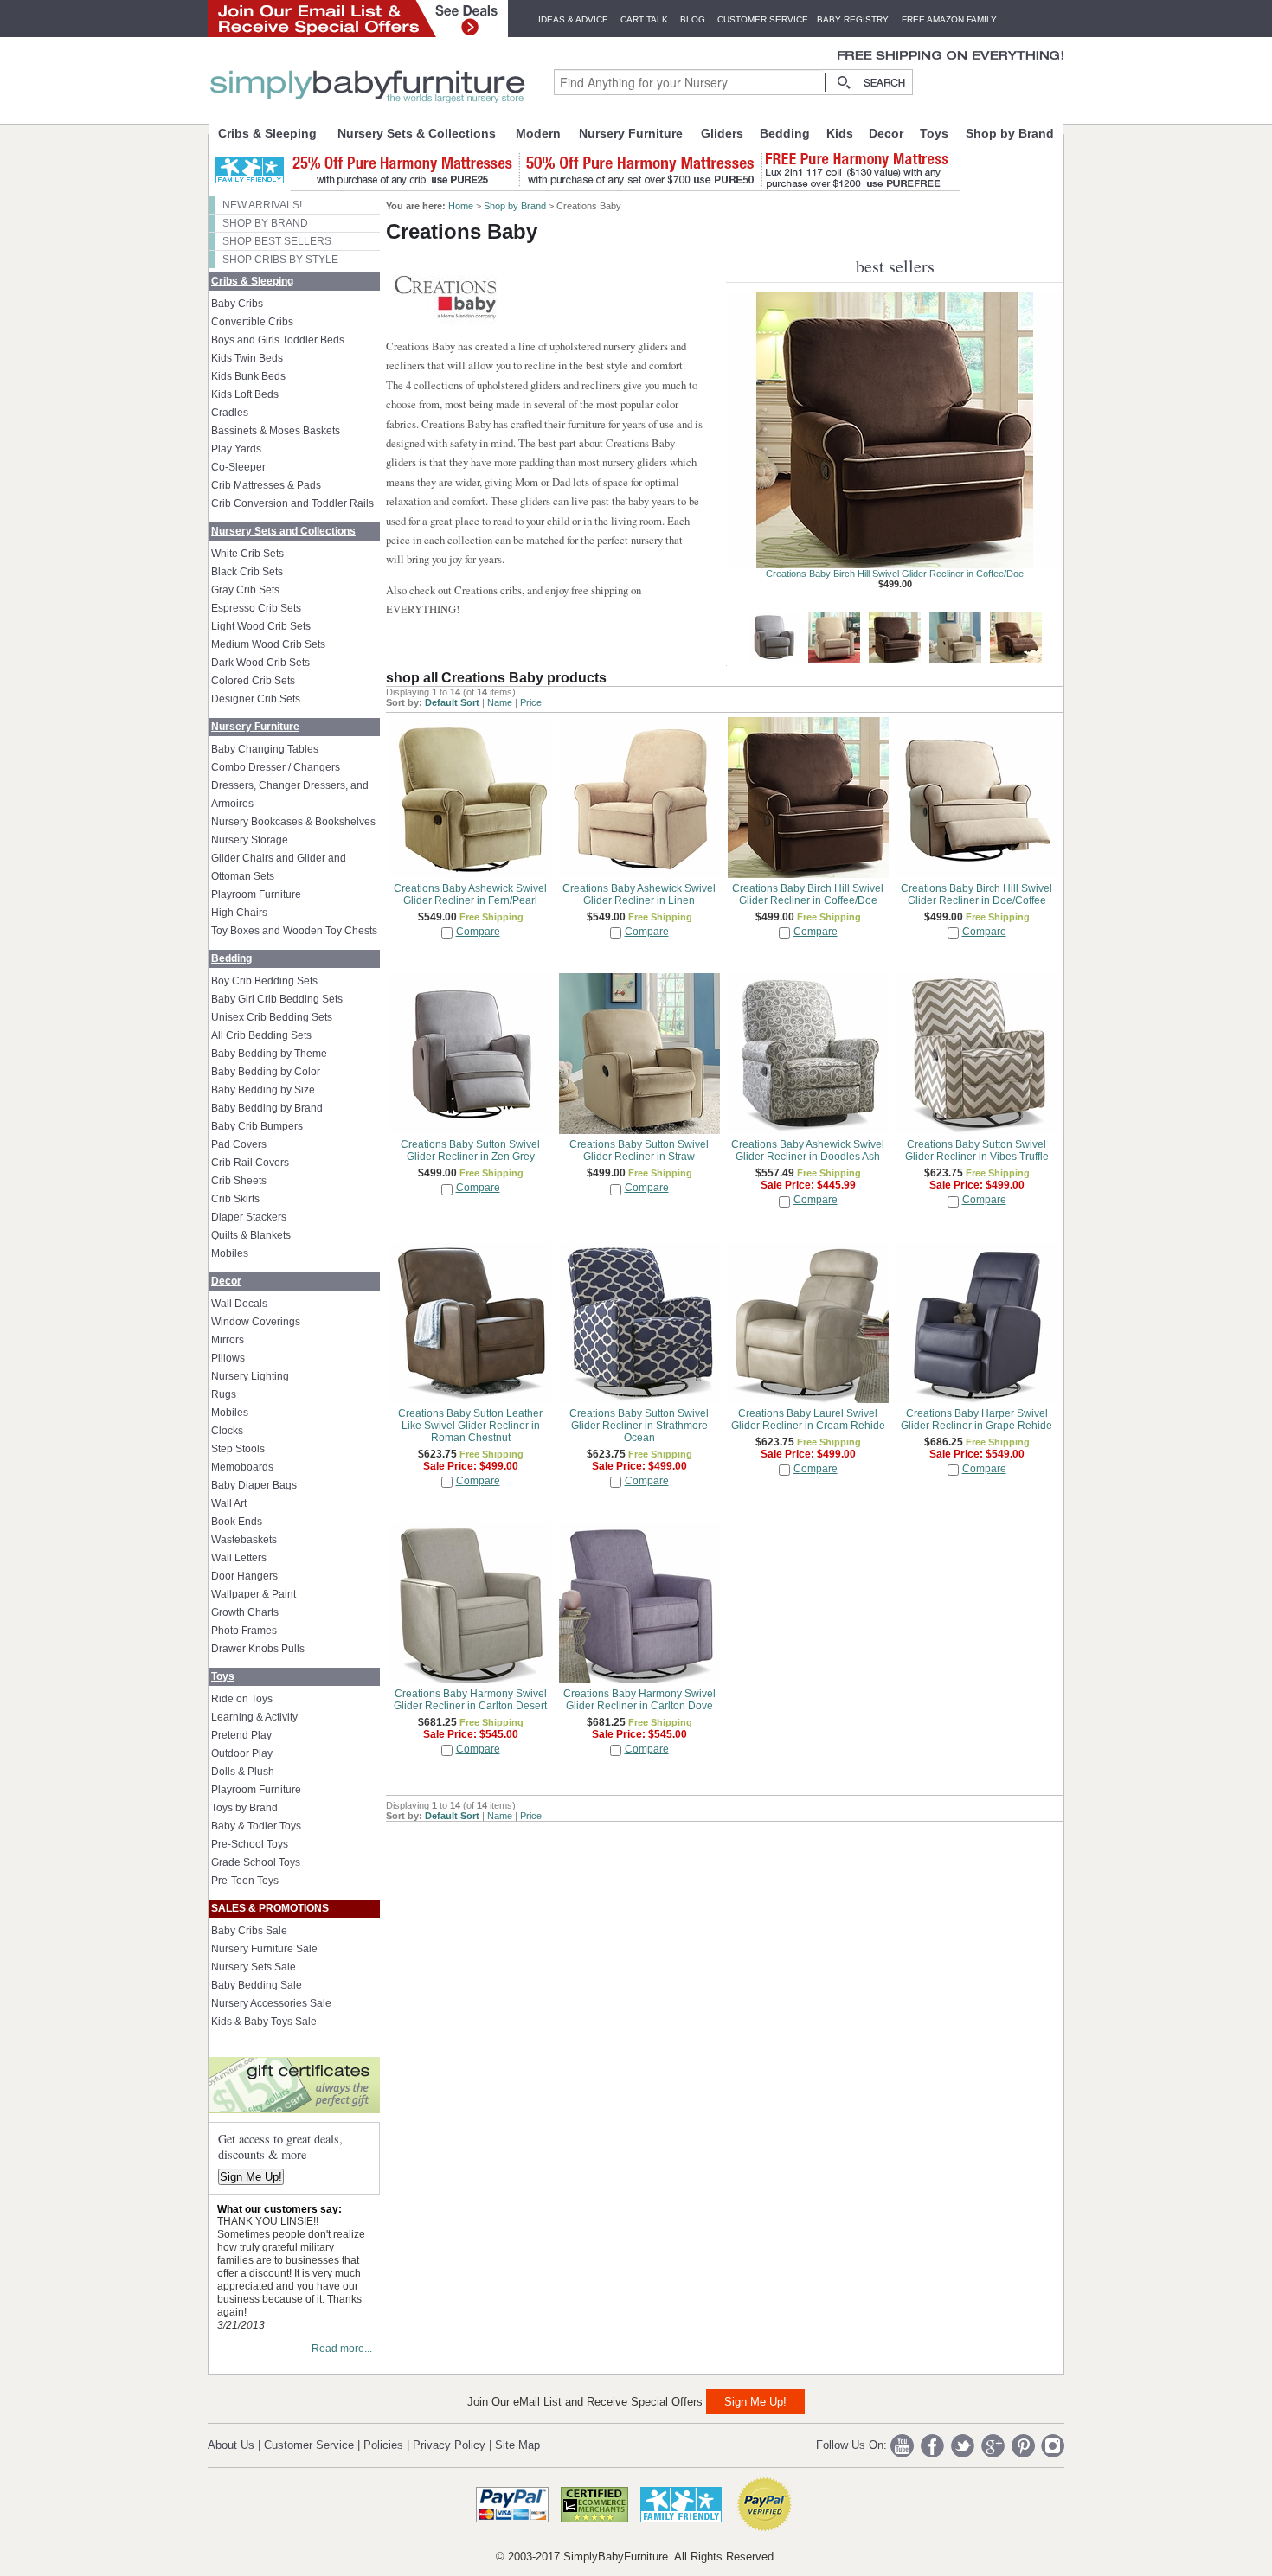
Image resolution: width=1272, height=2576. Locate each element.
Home (461, 206)
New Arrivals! (262, 205)
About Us (231, 2445)
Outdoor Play (242, 1753)
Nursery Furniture (631, 133)
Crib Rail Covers (250, 1163)
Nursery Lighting (250, 1376)
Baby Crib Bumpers (257, 1126)
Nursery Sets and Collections (283, 531)
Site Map (517, 2445)
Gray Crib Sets (245, 590)
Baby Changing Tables (265, 749)
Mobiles (230, 1253)
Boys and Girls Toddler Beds (278, 340)
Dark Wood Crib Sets (260, 663)
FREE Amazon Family (949, 19)
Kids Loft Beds (245, 394)
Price (531, 702)
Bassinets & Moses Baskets (276, 431)
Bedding (785, 133)
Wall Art (229, 1503)
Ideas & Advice (573, 19)
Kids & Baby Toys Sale (264, 2022)
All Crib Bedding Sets (261, 1035)
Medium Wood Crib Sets (268, 644)
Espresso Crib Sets (256, 608)
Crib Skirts (235, 1199)
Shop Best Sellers (277, 241)
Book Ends (237, 1522)
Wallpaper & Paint (254, 1594)
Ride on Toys (242, 1699)
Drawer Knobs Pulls (258, 1649)
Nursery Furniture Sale (264, 1949)
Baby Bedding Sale (257, 1985)
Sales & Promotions (270, 1908)
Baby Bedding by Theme (269, 1054)
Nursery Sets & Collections (417, 133)
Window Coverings (256, 1322)
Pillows (228, 1358)
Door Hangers (244, 1576)
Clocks (227, 1431)
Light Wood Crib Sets (261, 626)
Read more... (342, 2349)
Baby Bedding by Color (266, 1072)
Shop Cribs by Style (280, 260)
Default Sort (452, 702)
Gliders (722, 133)
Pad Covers (239, 1144)
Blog (693, 19)
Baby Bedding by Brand (267, 1108)
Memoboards (242, 1467)
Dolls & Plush (243, 1772)
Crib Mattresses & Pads (266, 485)
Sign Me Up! (251, 2177)
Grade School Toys (256, 1862)
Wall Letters (239, 1558)
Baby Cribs (237, 304)
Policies (383, 2445)
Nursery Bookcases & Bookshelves (293, 822)
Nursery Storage (250, 840)
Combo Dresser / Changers (276, 767)
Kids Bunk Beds (248, 376)
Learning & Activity (254, 1717)
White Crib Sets (247, 554)
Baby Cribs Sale (249, 1931)
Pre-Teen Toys (245, 1881)
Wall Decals (239, 1304)
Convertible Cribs (252, 322)
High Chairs (239, 913)
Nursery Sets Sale (254, 1967)
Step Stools (238, 1449)
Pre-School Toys (250, 1844)
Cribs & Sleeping (267, 133)
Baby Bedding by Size (263, 1090)
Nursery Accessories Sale (271, 2003)
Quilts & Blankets (251, 1235)
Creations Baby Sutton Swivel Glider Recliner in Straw (895, 574)
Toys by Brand (244, 1808)
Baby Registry (853, 19)
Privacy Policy (449, 2445)
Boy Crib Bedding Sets (264, 981)
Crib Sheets (239, 1181)
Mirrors (228, 1340)
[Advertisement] (516, 1930)
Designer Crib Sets (256, 699)
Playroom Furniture (256, 894)
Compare (478, 932)
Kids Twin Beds (247, 358)
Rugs (224, 1394)
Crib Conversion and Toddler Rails (292, 503)
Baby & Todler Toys (256, 1826)
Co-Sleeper (238, 467)
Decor (886, 133)
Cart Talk (644, 19)
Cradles (230, 413)
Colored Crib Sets (253, 681)
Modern (538, 133)
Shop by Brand (1010, 133)
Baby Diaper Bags (254, 1485)
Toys (934, 133)
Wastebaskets (244, 1540)
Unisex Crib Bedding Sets (272, 1017)
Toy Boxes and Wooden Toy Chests (294, 931)
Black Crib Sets (247, 572)
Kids (840, 133)
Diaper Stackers (249, 1217)
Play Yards (236, 449)
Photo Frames (244, 1631)
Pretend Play (241, 1735)
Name (500, 702)
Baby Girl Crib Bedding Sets (277, 999)
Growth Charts (245, 1612)
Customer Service (763, 19)
